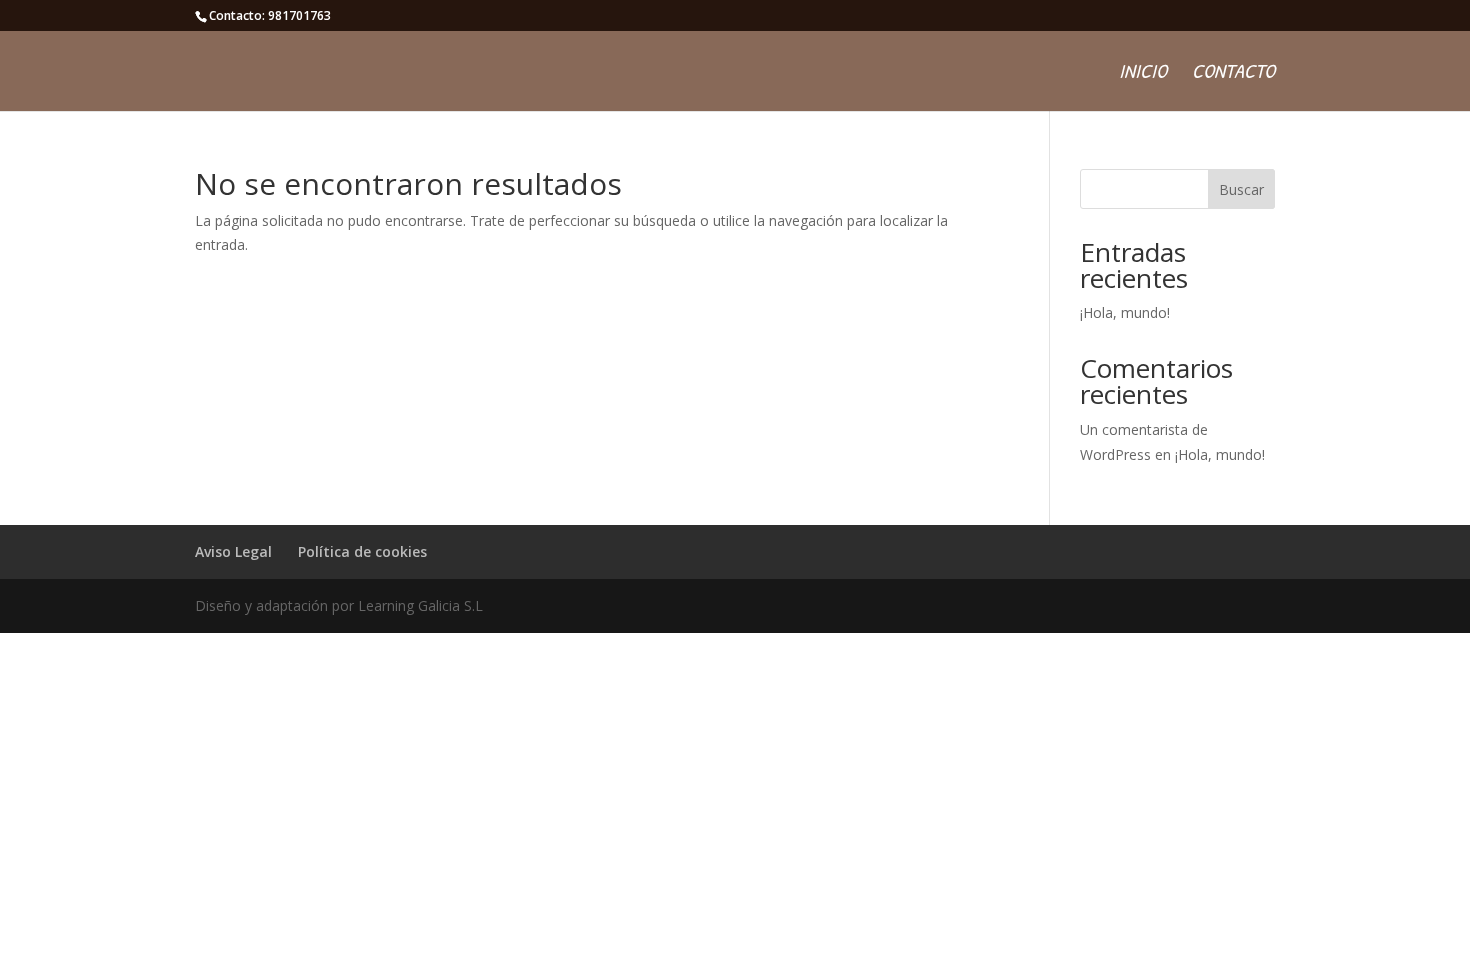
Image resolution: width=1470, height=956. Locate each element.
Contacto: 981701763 (270, 15)
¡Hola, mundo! (1125, 312)
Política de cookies (362, 551)
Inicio (1143, 74)
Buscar (1241, 189)
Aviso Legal (233, 551)
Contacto (1233, 74)
